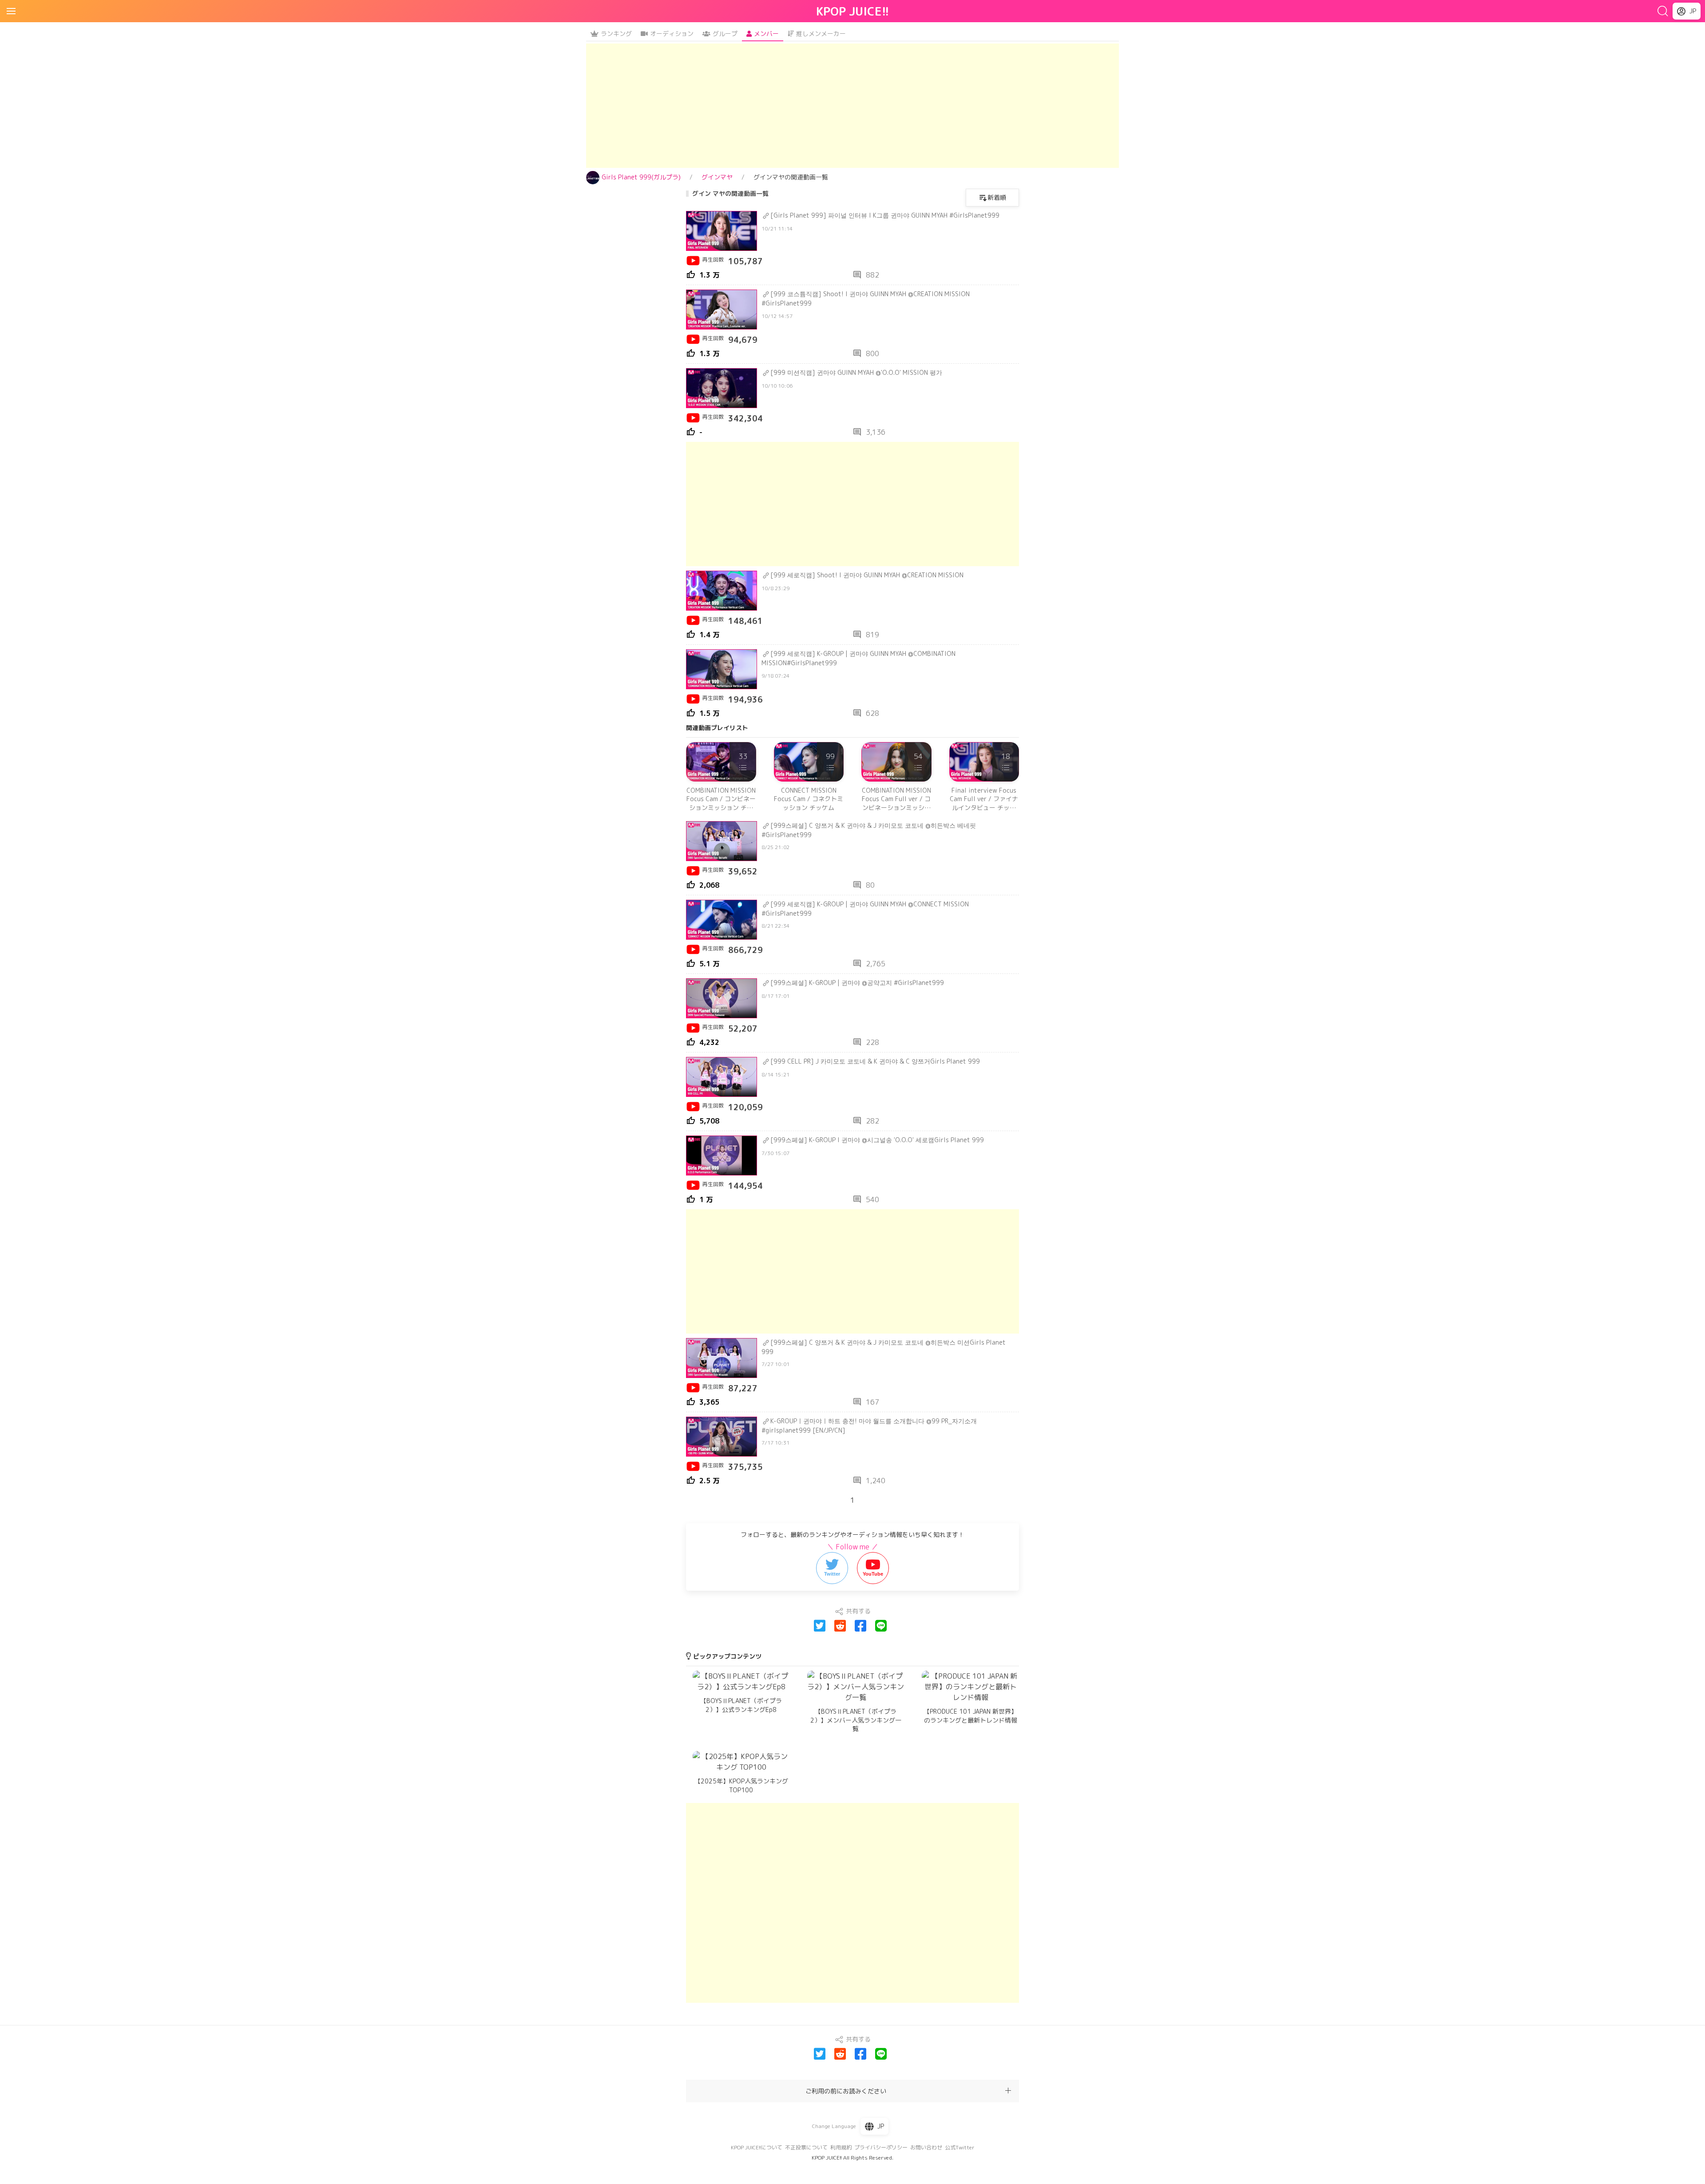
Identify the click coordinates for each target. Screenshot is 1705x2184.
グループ (725, 34)
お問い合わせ (926, 2147)
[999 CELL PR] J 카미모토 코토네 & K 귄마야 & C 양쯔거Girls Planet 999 (875, 1061)
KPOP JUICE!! (853, 11)
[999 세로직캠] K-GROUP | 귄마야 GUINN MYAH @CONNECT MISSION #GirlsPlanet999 (865, 909)
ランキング (616, 34)
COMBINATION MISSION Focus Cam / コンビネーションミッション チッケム (721, 799)
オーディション (672, 34)
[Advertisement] (852, 106)
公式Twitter (960, 2147)
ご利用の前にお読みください (846, 2091)
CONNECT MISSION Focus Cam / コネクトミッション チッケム (809, 799)
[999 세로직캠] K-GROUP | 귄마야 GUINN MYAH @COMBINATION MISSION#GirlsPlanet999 (858, 658)
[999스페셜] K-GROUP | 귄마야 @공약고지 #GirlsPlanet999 (857, 983)
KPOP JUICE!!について (757, 2147)
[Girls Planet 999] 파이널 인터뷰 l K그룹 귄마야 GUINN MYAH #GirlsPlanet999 (885, 215)
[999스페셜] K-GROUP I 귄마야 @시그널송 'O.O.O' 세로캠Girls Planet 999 (877, 1140)
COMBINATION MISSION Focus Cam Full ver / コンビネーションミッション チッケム (896, 799)
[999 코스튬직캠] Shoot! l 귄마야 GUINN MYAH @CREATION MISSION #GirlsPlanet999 (866, 298)
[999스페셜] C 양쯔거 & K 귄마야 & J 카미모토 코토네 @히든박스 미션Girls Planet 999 (884, 1347)
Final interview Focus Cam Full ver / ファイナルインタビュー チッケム (984, 799)
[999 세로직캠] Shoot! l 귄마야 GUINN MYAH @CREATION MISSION (867, 575)
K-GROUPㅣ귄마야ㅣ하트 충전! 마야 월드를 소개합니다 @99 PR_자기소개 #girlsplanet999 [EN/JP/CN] (869, 1426)
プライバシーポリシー (881, 2147)
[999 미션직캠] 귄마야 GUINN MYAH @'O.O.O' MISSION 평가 (856, 372)
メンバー (766, 34)
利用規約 (841, 2147)
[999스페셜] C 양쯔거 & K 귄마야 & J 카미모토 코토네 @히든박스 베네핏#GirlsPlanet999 (869, 830)
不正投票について (806, 2147)
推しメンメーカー (821, 34)
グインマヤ (717, 177)
